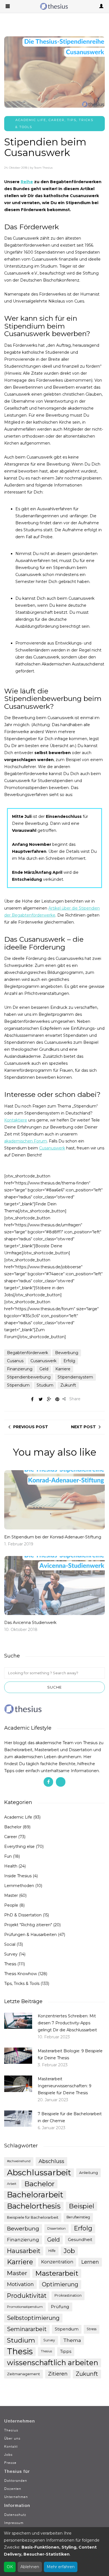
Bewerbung (67, 1353)
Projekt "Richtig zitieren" (28, 1925)
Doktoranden (16, 2481)
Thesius (46, 2351)
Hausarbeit (24, 2251)
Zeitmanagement (23, 2374)
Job (69, 2251)
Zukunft (68, 1385)
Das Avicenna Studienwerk (30, 1623)
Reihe (27, 182)
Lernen (90, 2262)
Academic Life (31, 120)
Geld (44, 1369)
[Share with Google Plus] (49, 1399)
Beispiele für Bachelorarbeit (33, 2217)
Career (57, 120)
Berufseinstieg (78, 2217)
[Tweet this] (41, 1399)
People (11, 1905)
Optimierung (60, 2284)
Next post (83, 1427)
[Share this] (32, 1399)
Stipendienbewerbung (29, 1377)
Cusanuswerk (52, 1148)
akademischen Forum (26, 1141)
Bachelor (13, 1827)
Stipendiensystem (75, 1377)
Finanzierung (20, 1369)
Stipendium (18, 1385)
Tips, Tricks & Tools (22, 1984)
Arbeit (12, 2184)
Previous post (31, 1427)
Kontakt (11, 2446)
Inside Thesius (18, 1876)
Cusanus (15, 1361)
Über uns (12, 2438)
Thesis (10, 1964)
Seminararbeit (27, 2329)
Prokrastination (68, 2295)
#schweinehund (19, 2161)
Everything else (19, 1847)
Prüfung (60, 2307)
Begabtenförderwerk (28, 1353)
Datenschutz (15, 2515)
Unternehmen (16, 2497)
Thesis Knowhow (21, 1974)
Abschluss (51, 2161)
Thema (72, 2340)
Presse (10, 2463)
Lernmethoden (19, 1886)
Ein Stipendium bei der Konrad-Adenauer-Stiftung (53, 1537)
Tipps (66, 2351)
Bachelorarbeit (35, 2195)
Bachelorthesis (34, 2206)
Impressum (14, 2523)
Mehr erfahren (61, 2567)
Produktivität (27, 2296)
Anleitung (88, 2173)
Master (11, 1895)
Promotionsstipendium (25, 2307)
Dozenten (13, 2489)
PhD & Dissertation (23, 1915)
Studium (45, 1385)
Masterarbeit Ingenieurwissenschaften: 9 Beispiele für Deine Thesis (65, 2086)
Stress (92, 2329)
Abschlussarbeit (39, 2173)
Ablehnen (30, 2567)
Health (11, 1866)
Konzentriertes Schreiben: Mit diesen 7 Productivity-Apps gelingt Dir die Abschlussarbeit (67, 2023)
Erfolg (69, 1361)
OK (10, 2567)
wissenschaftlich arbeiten (53, 2363)
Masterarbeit (57, 2273)
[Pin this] (57, 1399)
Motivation (20, 2284)
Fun (8, 1856)
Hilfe (52, 2251)
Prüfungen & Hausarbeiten (30, 1935)
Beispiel (81, 2206)
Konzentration (57, 2262)
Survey (11, 1954)
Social (10, 1944)
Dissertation (56, 2228)
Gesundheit (80, 2240)
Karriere (63, 1369)
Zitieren (58, 2374)
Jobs (8, 2455)
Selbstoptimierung (33, 2318)
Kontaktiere (16, 1120)
